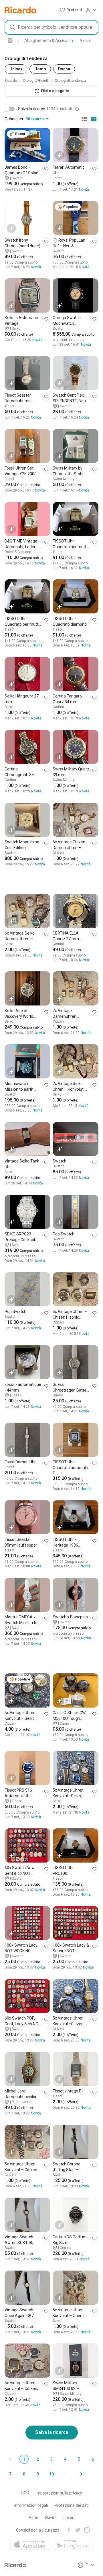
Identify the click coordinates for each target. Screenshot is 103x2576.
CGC (25, 2493)
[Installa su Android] (73, 2545)
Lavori (69, 2518)
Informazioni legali (31, 2505)
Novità (51, 2518)
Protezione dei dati (72, 2505)
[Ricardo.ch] (20, 10)
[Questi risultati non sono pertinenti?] (77, 109)
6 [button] (93, 2459)
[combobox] (51, 27)
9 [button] (38, 2474)
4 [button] (65, 2459)
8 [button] (24, 2474)
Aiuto (33, 2518)
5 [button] (79, 2459)
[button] (71, 10)
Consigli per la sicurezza (38, 2530)
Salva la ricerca (52, 2432)
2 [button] (38, 2459)
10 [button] (51, 2474)
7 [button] (10, 2474)
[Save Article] (46, 169)
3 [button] (51, 2459)
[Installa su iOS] (30, 2545)
